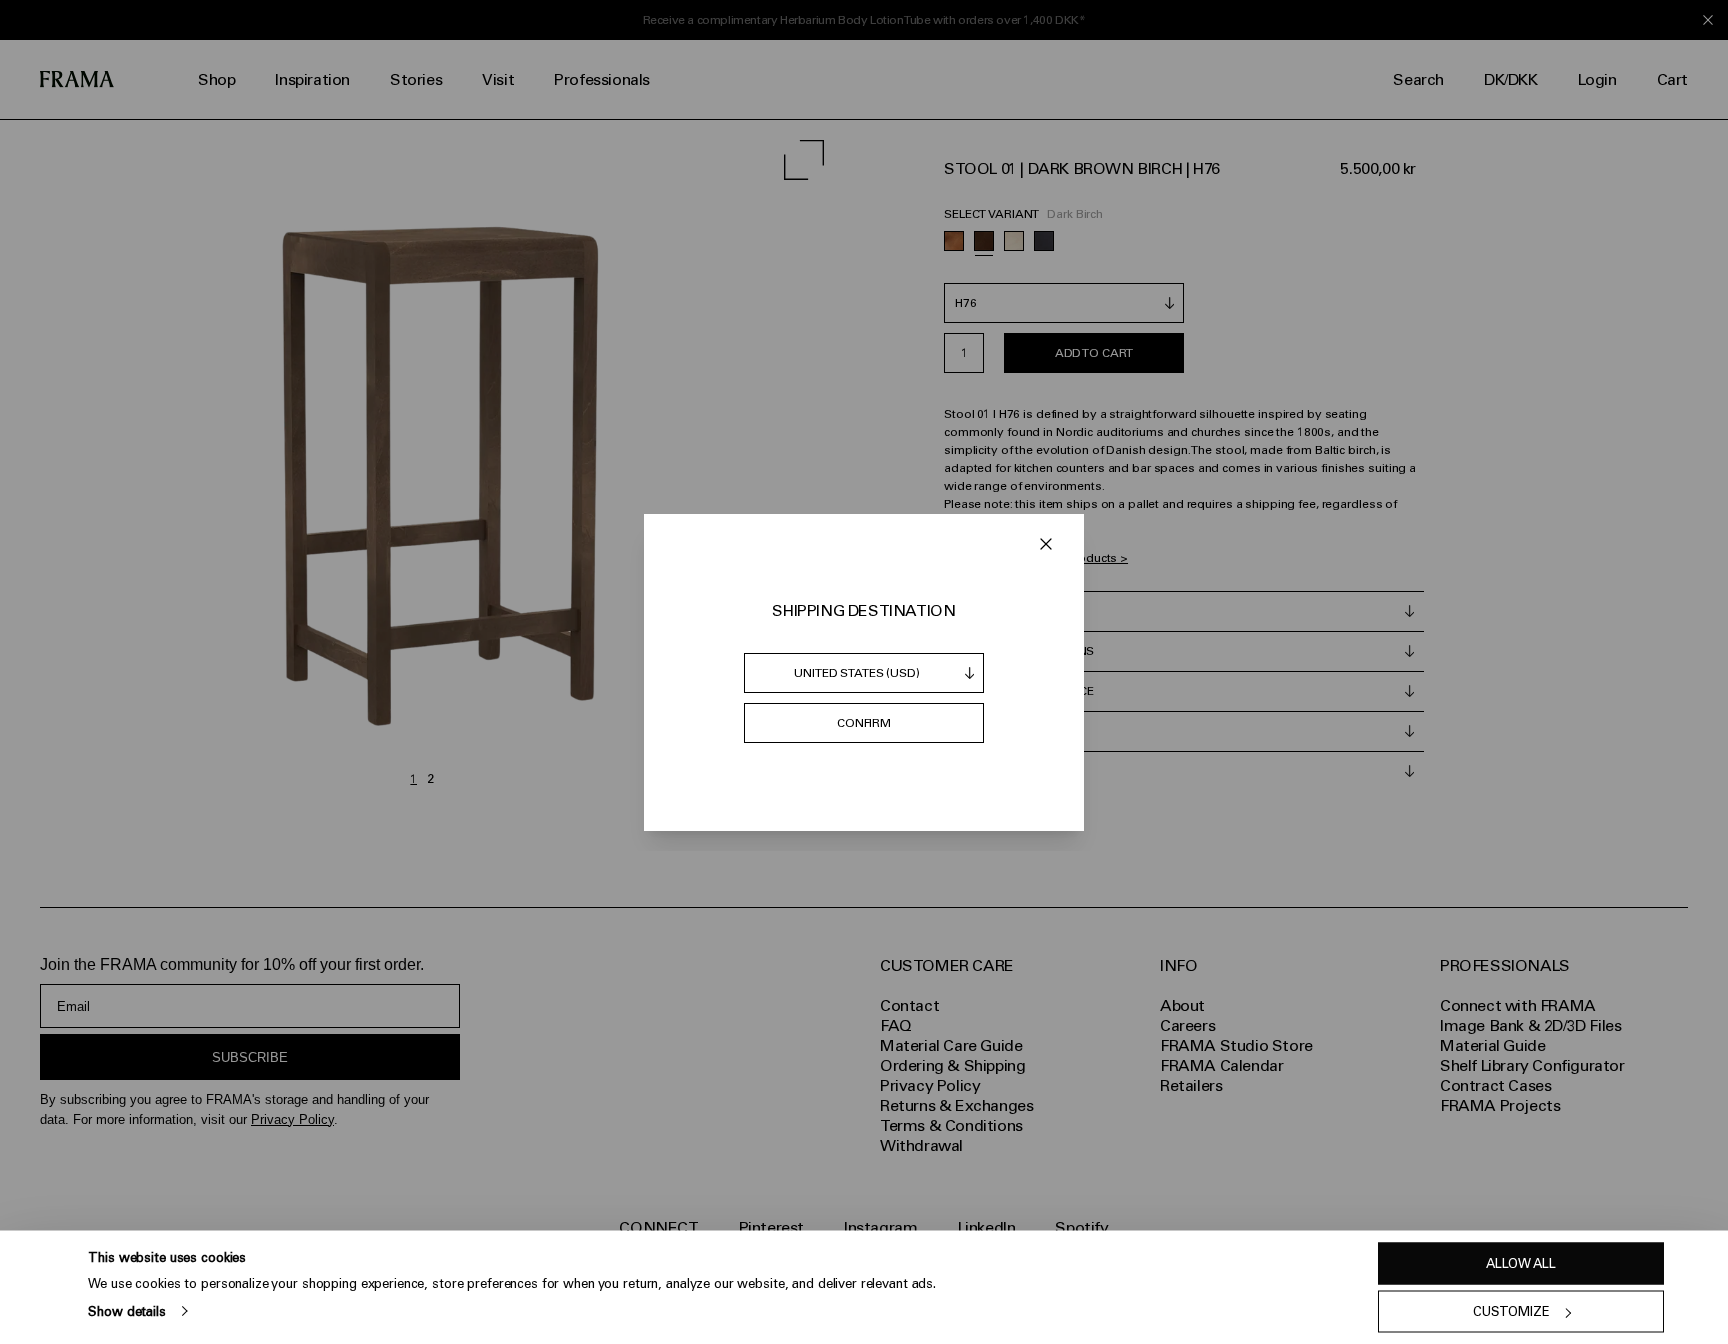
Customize (1511, 1311)
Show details (126, 1310)
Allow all (1521, 1263)
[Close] (1046, 544)
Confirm (864, 723)
